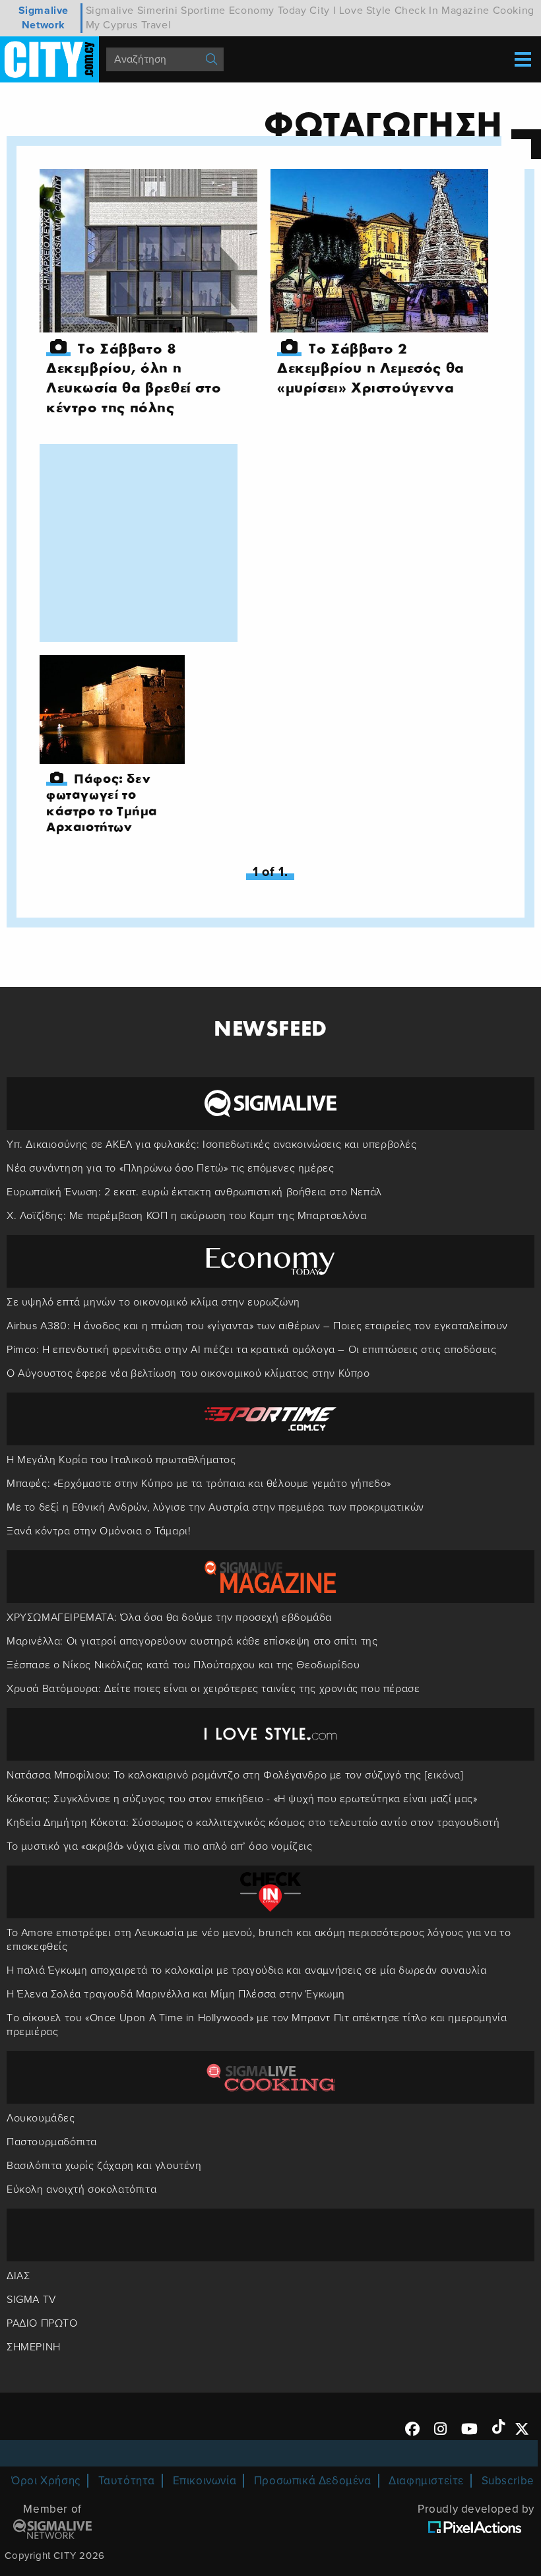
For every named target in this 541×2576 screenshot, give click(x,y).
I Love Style (362, 11)
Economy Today (268, 11)
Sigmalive (110, 11)
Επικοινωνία (205, 2481)
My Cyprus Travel (129, 25)
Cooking (514, 11)
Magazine (465, 11)
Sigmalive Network (44, 18)
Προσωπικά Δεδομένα (313, 2481)
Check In (417, 11)
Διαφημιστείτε (426, 2481)
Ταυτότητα (127, 2481)
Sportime (203, 11)
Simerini (158, 11)
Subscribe (508, 2481)
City (319, 11)
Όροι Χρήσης (46, 2481)
